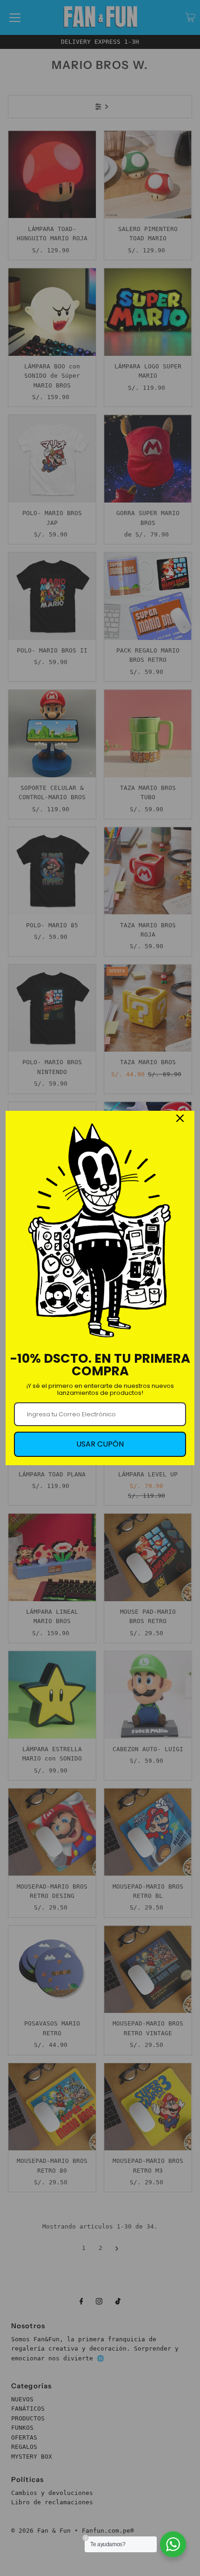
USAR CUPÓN (100, 1444)
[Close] (180, 1118)
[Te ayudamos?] (173, 2544)
